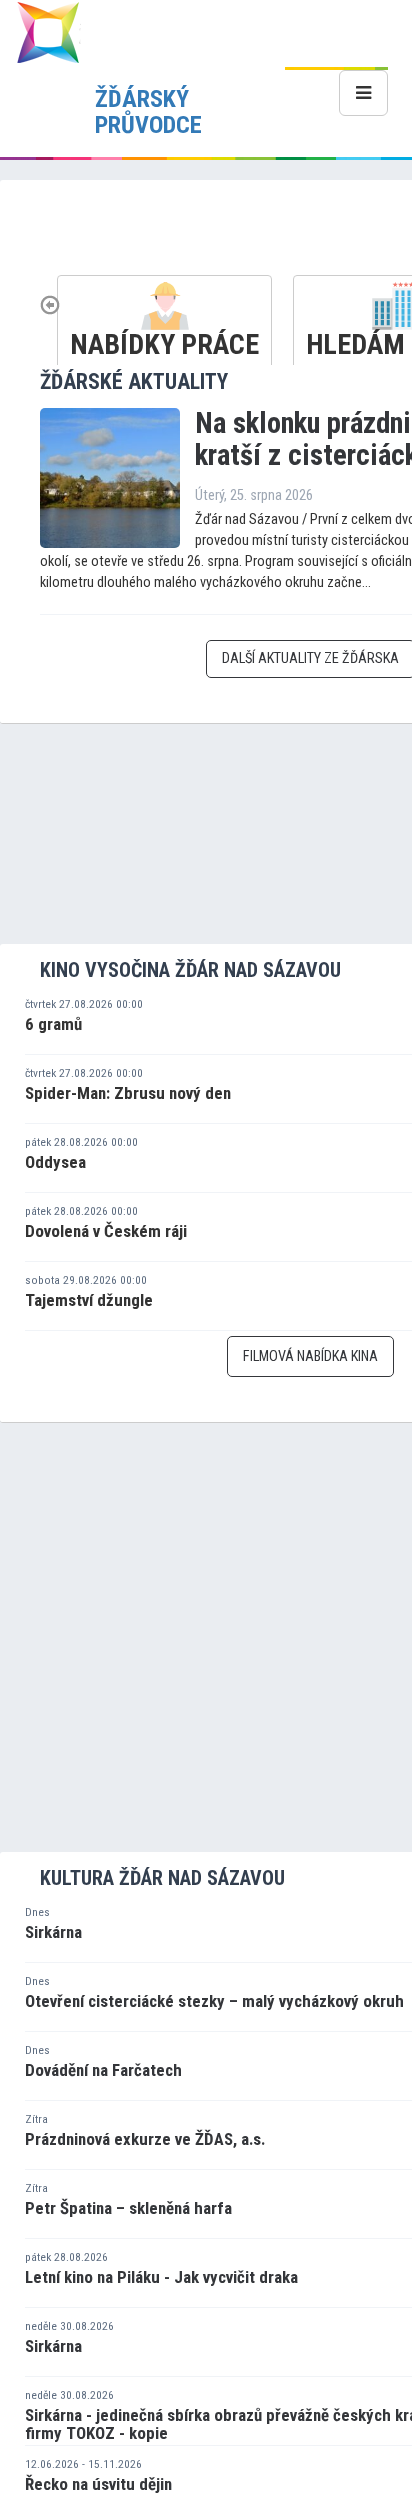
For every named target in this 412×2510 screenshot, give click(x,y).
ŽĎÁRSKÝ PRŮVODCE (148, 112)
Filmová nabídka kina (310, 1356)
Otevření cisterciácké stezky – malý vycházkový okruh (214, 2001)
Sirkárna (53, 1932)
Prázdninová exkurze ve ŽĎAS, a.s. (145, 2139)
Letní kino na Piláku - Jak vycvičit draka (161, 2277)
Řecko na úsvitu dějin (98, 2484)
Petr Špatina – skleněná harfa (128, 2208)
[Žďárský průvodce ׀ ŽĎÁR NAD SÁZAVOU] (48, 31)
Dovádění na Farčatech (103, 2070)
